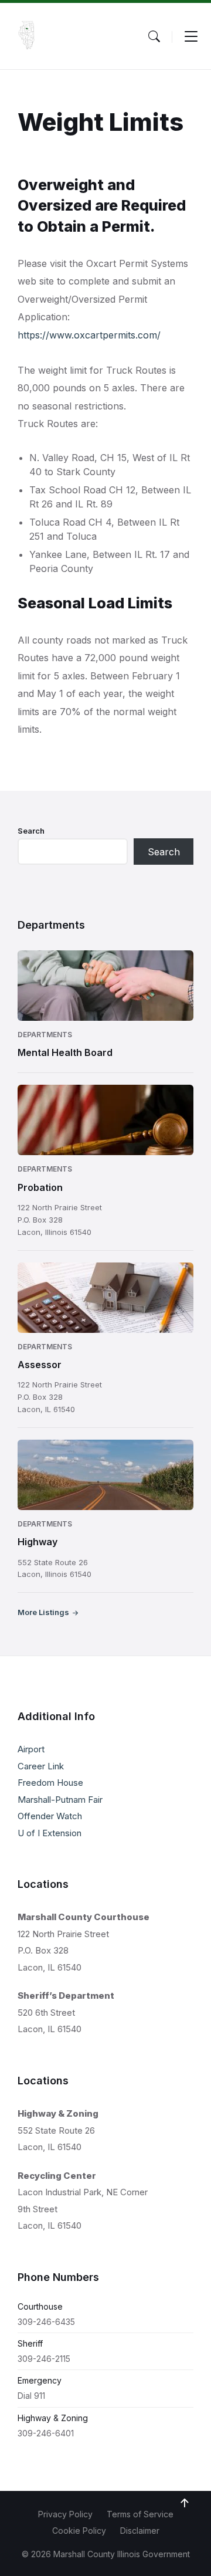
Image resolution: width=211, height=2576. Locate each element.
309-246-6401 (46, 2433)
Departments (45, 1035)
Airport (31, 1749)
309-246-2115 (44, 2359)
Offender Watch (50, 1816)
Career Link (41, 1766)
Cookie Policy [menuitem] (79, 2531)
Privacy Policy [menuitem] (65, 2514)
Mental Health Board (65, 1052)
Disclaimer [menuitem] (140, 2531)
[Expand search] (154, 36)
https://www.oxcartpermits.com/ (89, 335)
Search (31, 831)
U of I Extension (50, 1833)
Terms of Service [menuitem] (140, 2514)
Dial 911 (31, 2396)
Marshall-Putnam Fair (60, 1800)
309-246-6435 (46, 2322)
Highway (38, 1542)
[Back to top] (185, 2503)
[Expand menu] (191, 36)
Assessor (40, 1365)
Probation (40, 1187)
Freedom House (50, 1783)
